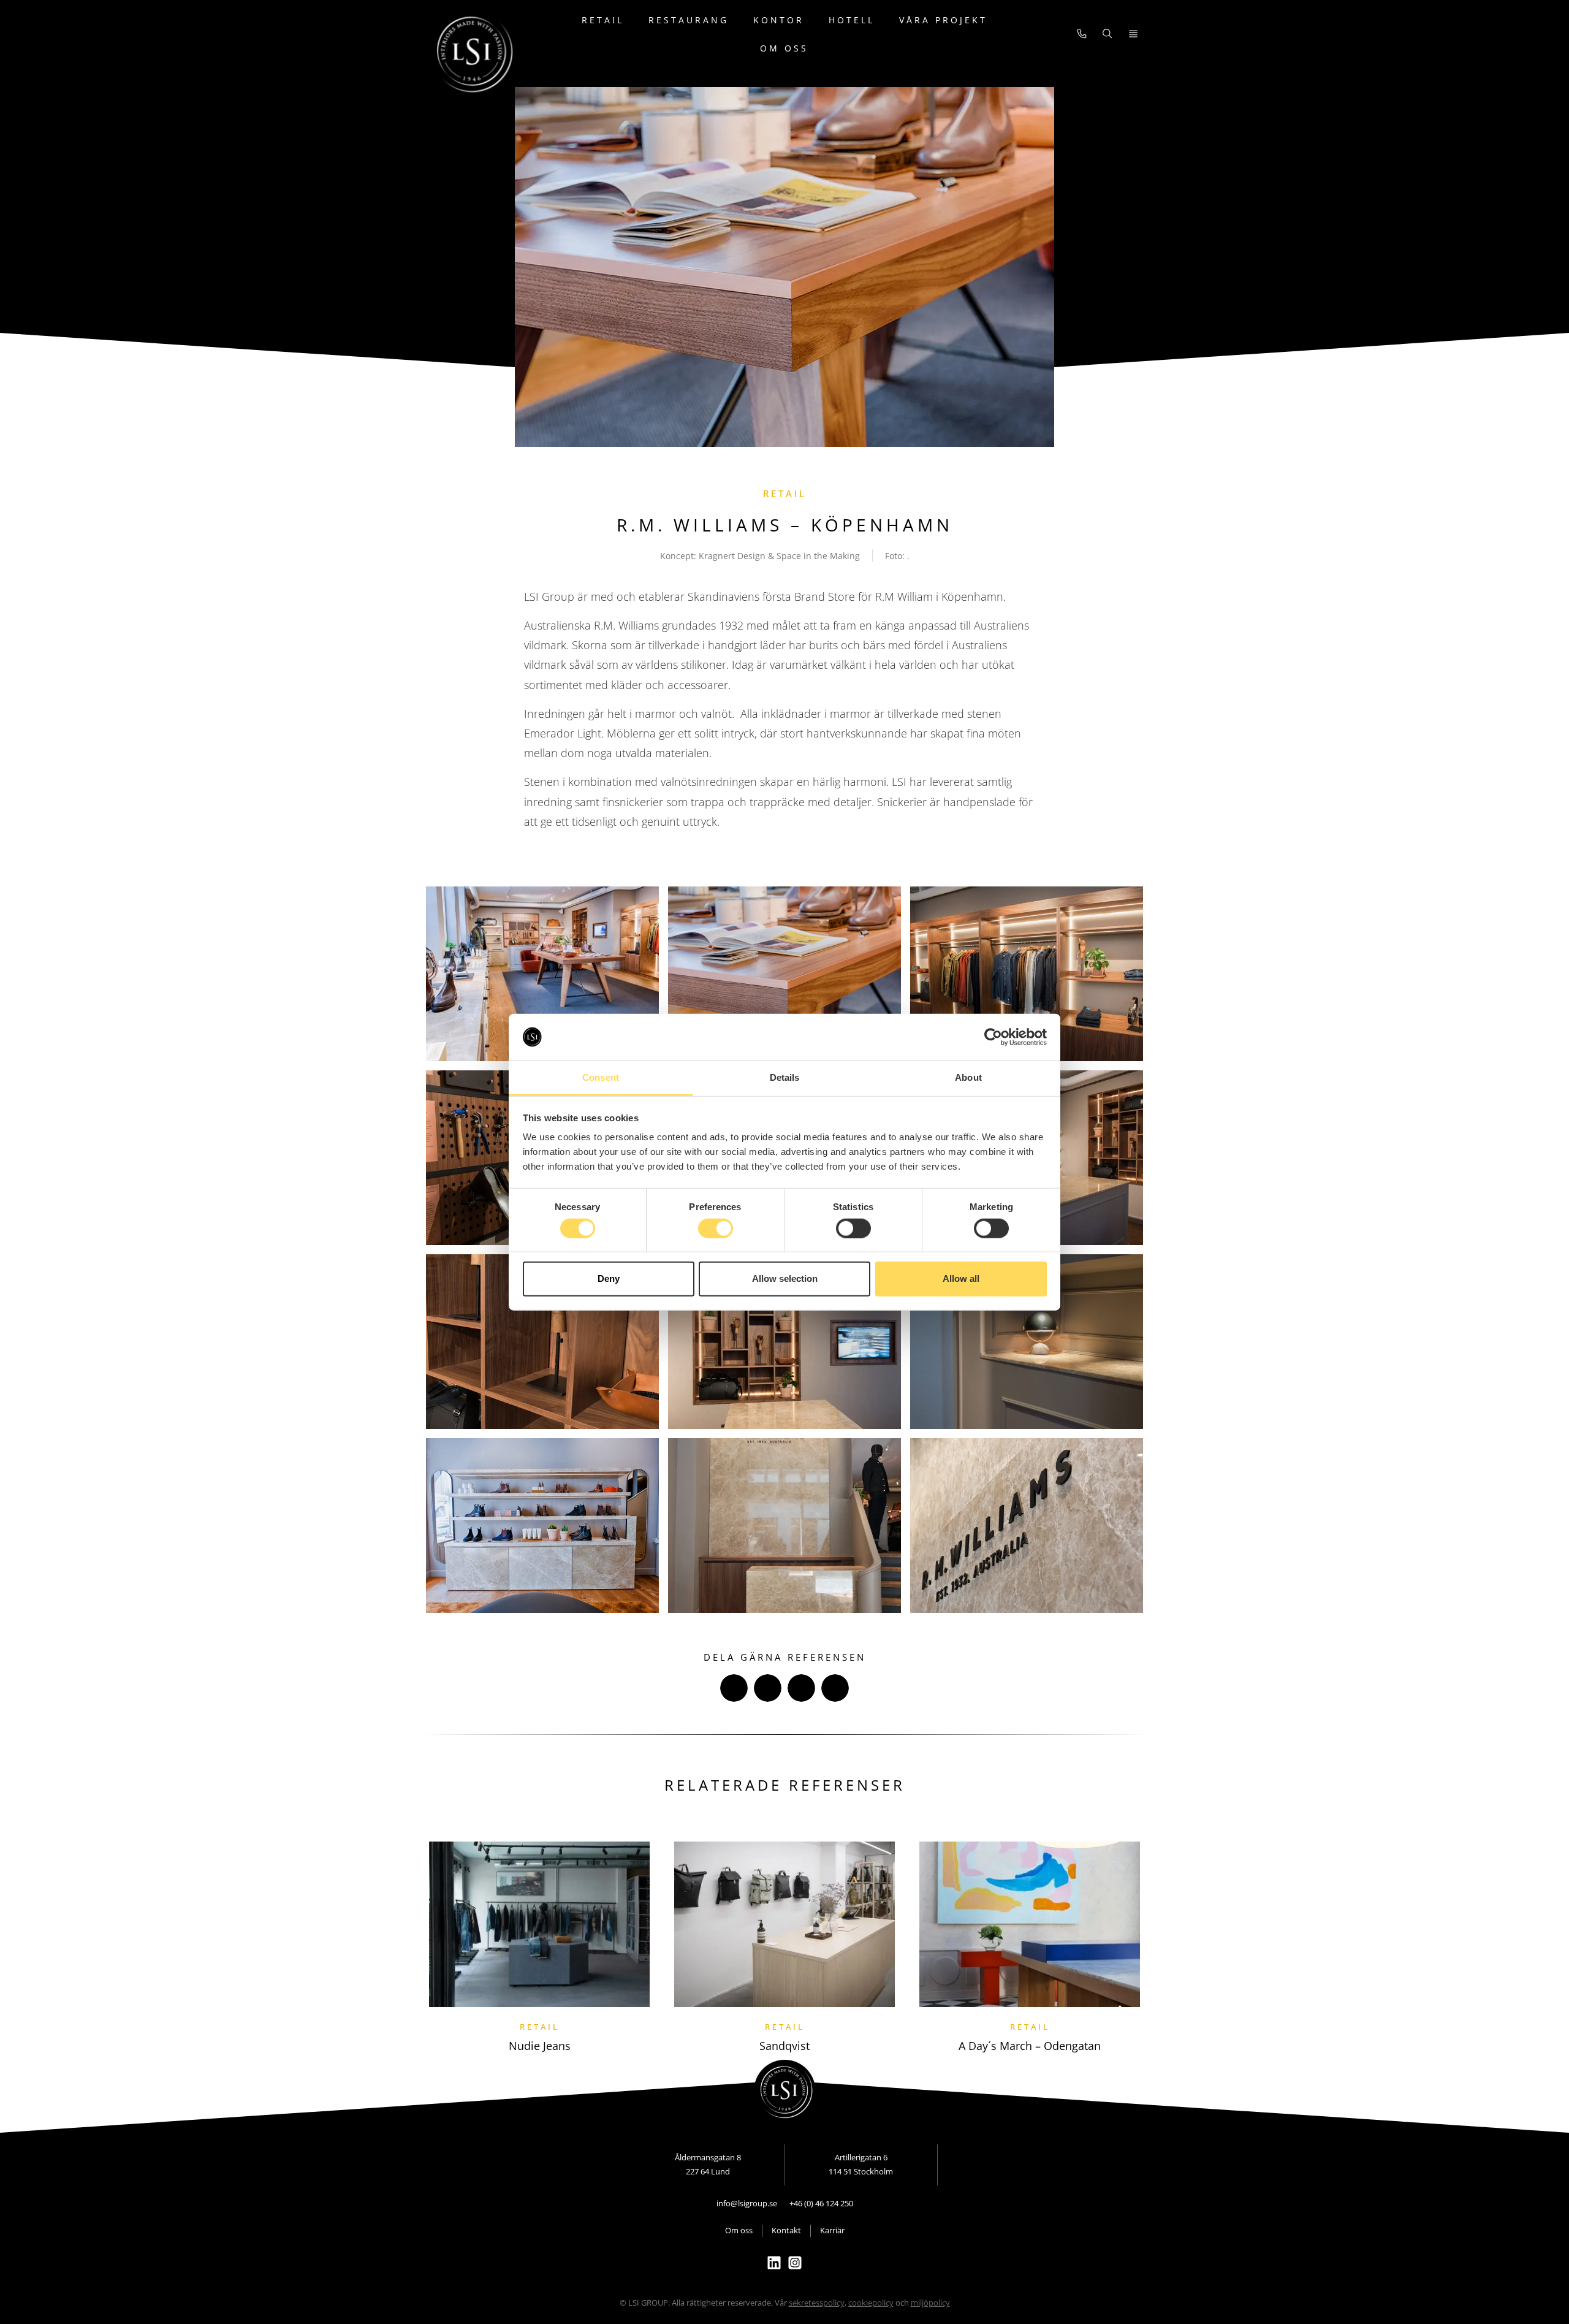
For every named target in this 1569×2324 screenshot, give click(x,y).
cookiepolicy (871, 2303)
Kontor (779, 20)
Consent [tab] (601, 1077)
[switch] (716, 1228)
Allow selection (785, 1278)
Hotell (852, 20)
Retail (603, 20)
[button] (734, 1688)
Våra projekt (943, 20)
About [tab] (968, 1077)
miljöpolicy (930, 2303)
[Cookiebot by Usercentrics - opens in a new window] (993, 1037)
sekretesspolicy (817, 2303)
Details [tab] (785, 1077)
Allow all (961, 1278)
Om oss (784, 48)
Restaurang (689, 20)
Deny (609, 1278)
